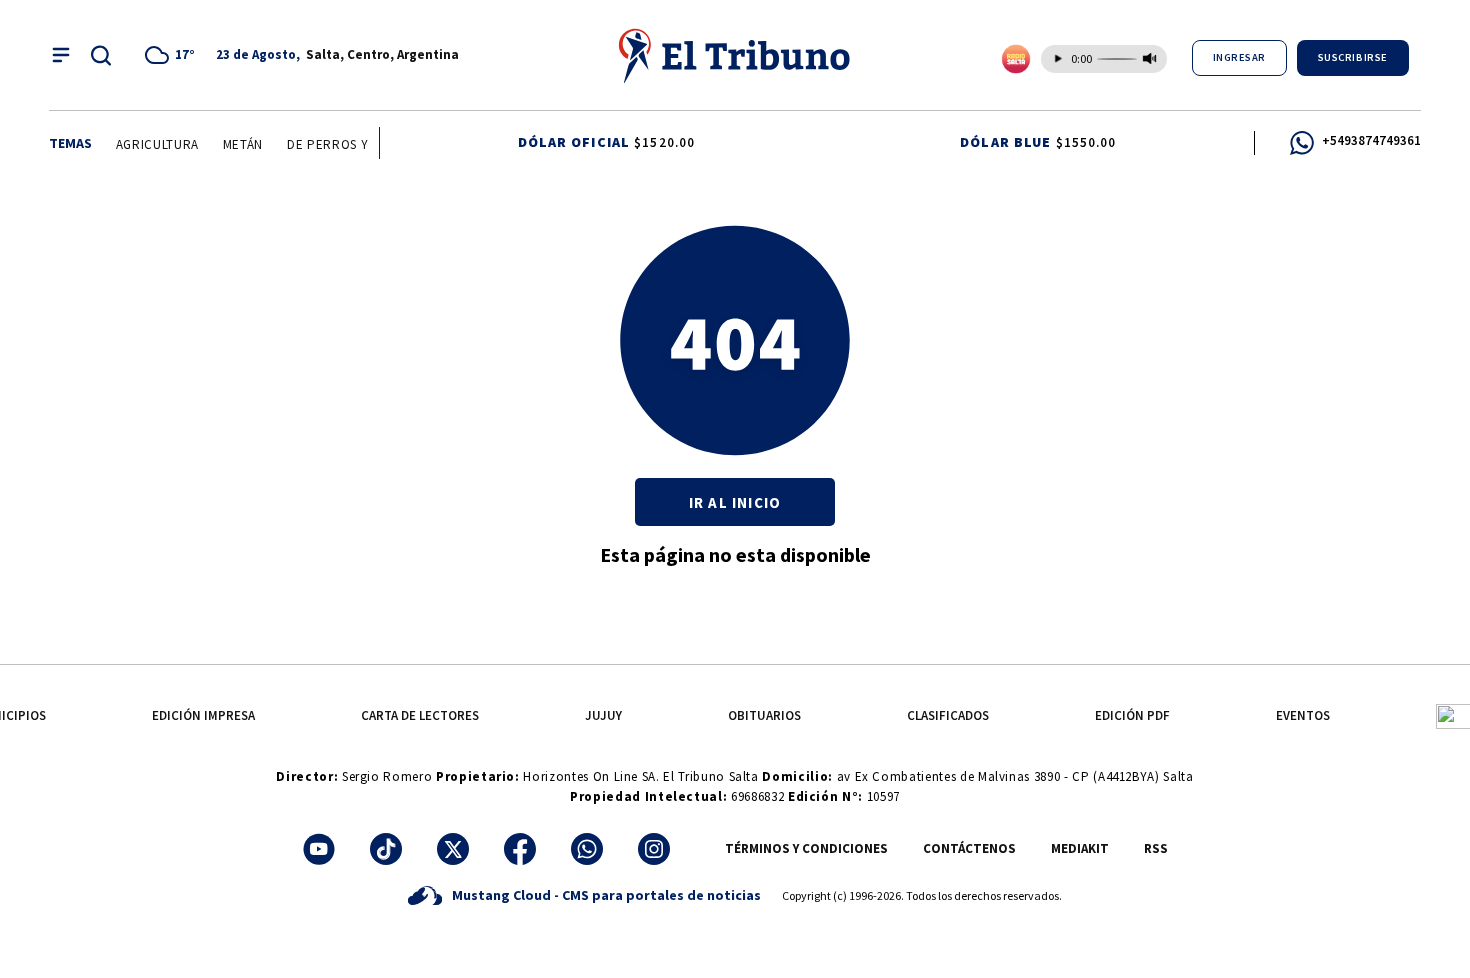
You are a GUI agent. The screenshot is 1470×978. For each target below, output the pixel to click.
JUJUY (603, 715)
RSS (1156, 848)
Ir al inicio (735, 502)
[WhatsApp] (587, 849)
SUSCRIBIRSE (1353, 57)
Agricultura (153, 144)
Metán (240, 144)
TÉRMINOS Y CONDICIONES (806, 848)
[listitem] (173, 55)
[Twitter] (453, 849)
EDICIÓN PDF (1132, 715)
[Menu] (61, 55)
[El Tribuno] (735, 55)
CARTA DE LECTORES (420, 715)
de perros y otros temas (369, 144)
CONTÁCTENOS (969, 848)
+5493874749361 (1371, 140)
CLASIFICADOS (948, 715)
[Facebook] (520, 849)
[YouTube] (319, 849)
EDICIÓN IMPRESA (203, 715)
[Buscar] (101, 55)
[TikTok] (386, 849)
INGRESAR (1239, 57)
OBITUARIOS (764, 715)
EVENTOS (1303, 715)
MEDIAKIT (1080, 848)
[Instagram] (654, 849)
